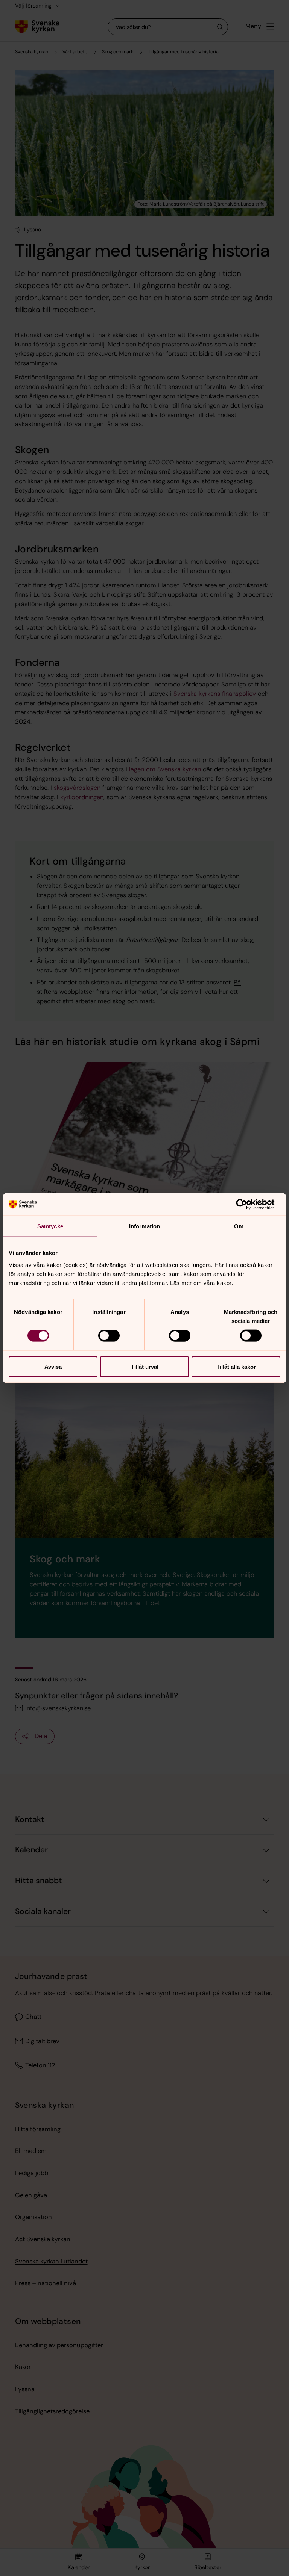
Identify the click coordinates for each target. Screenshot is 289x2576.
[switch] (109, 1336)
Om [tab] (239, 1226)
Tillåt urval (145, 1366)
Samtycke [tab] (50, 1226)
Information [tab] (144, 1226)
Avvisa (53, 1366)
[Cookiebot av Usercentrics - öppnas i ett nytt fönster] (247, 1205)
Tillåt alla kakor (236, 1366)
